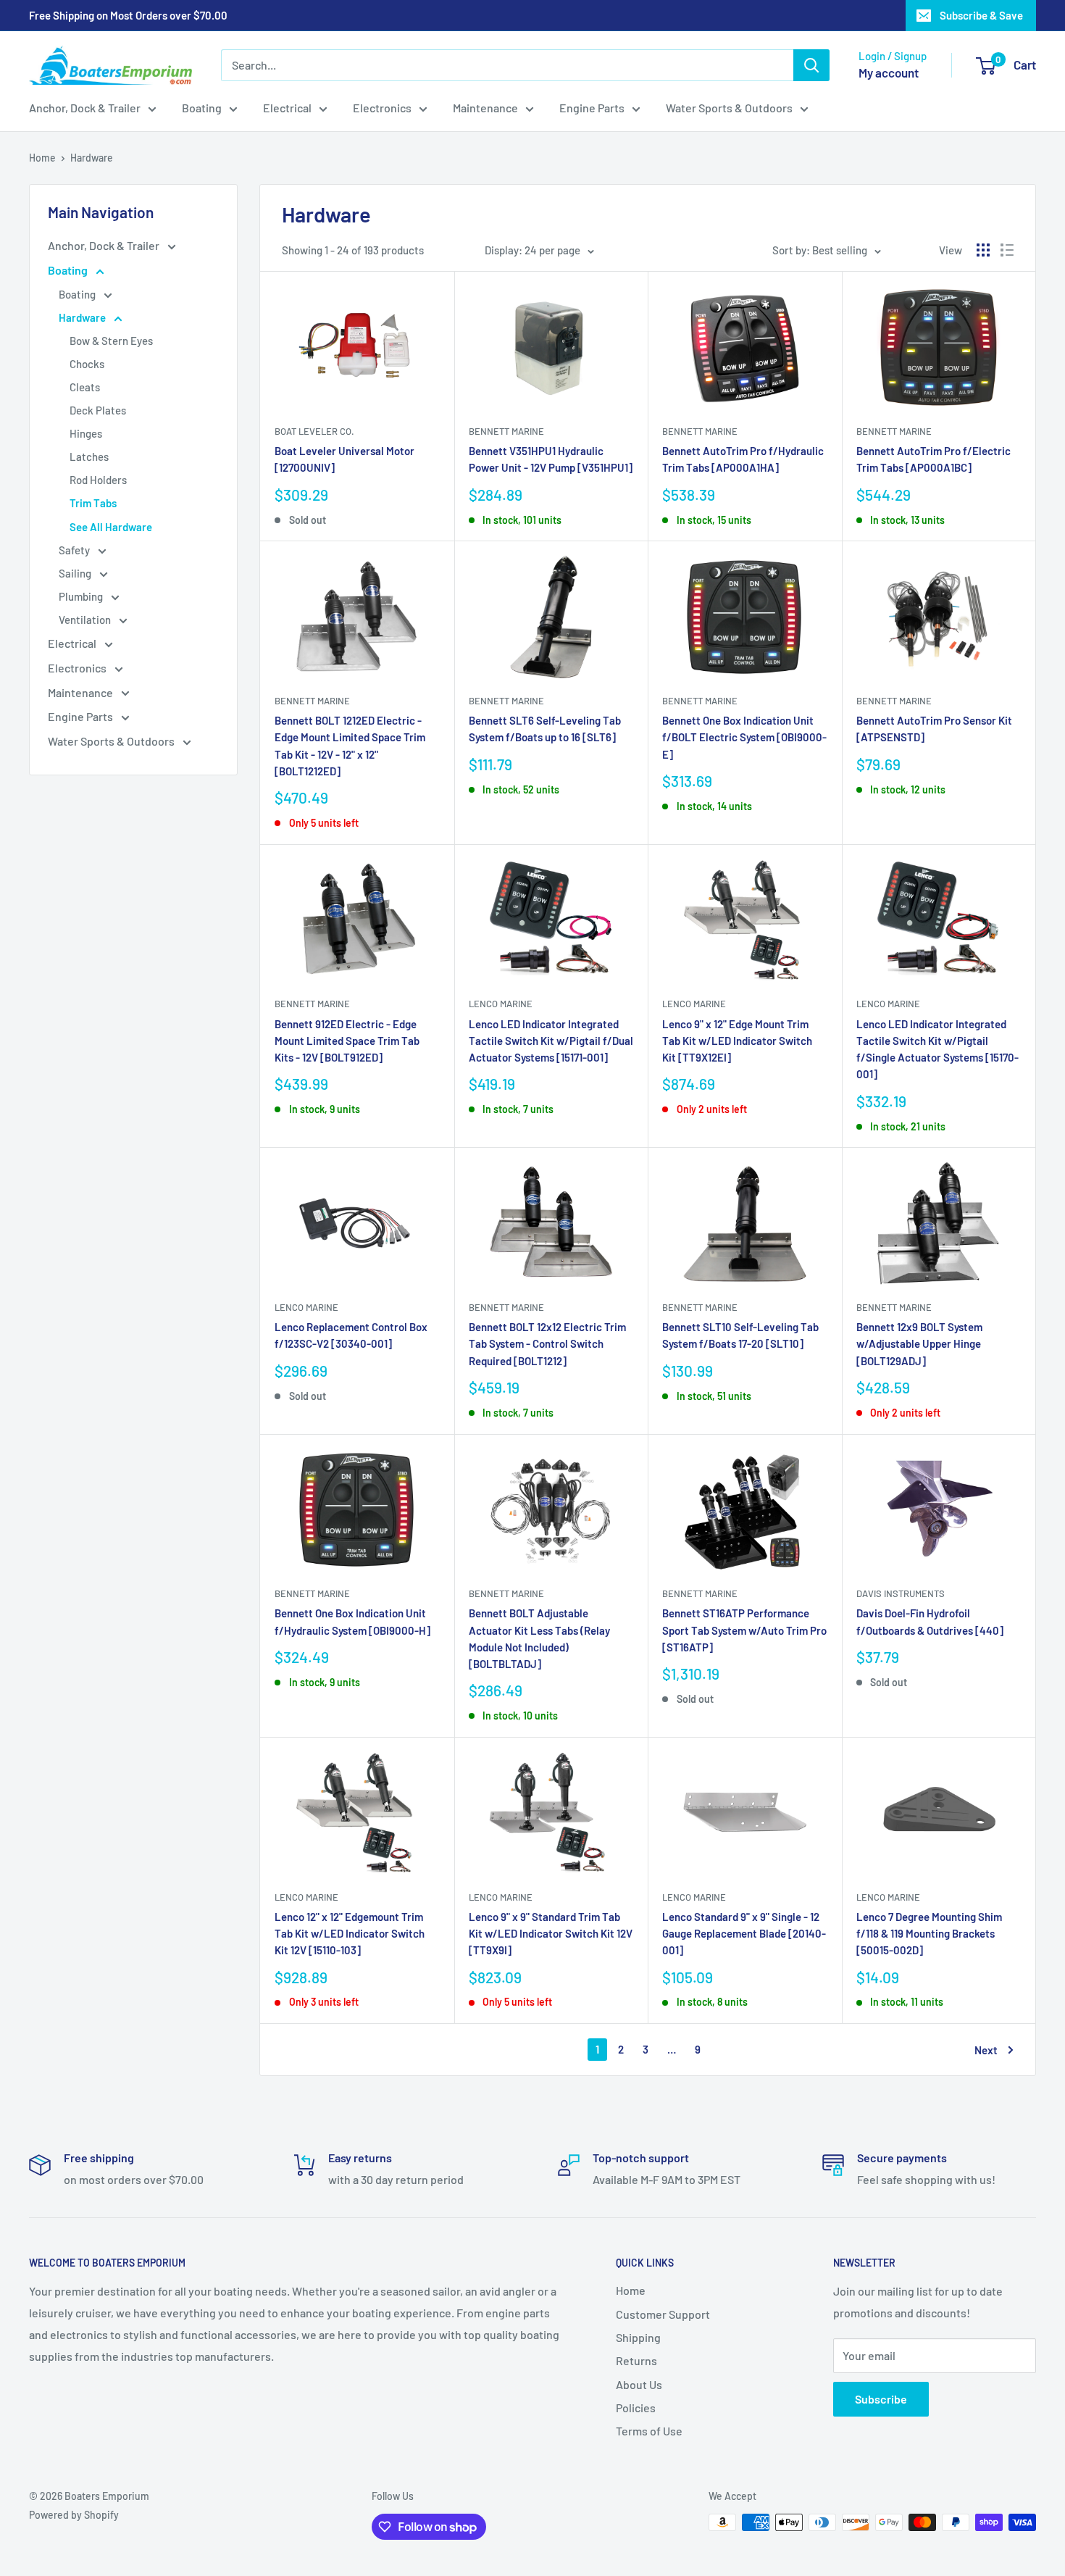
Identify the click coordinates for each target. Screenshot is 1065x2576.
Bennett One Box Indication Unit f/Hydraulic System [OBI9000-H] (352, 1621)
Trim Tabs (93, 503)
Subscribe (881, 2399)
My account (889, 72)
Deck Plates (98, 410)
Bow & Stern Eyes (111, 341)
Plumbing (82, 596)
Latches (89, 457)
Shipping (638, 2337)
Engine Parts (592, 108)
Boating (202, 108)
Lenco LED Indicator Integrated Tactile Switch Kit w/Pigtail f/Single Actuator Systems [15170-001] (937, 1049)
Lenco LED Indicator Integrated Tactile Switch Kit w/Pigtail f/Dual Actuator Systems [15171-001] (551, 1041)
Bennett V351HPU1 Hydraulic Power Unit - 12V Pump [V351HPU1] (551, 459)
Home (42, 158)
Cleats (85, 387)
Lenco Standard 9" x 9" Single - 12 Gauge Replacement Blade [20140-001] (744, 1934)
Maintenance (485, 108)
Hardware (92, 158)
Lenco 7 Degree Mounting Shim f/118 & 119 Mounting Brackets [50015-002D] (929, 1934)
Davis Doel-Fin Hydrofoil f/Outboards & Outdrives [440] (930, 1621)
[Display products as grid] (983, 250)
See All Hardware (111, 527)
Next (986, 2050)
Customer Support (663, 2314)
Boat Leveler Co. (314, 431)
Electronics (382, 108)
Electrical (287, 108)
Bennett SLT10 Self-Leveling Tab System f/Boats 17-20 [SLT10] (740, 1335)
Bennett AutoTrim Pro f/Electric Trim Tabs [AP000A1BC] (934, 459)
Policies (636, 2408)
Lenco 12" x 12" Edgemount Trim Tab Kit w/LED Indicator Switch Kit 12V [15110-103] (350, 1934)
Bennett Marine (506, 431)
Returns (636, 2360)
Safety (75, 550)
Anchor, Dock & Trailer (85, 108)
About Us (639, 2384)
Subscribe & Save (981, 15)
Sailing (76, 573)
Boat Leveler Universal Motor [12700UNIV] (344, 459)
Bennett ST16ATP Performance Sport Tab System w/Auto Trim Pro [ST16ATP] (744, 1630)
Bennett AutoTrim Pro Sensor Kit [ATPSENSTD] (934, 729)
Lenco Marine (501, 1004)
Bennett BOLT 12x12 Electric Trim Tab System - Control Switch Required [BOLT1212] (547, 1344)
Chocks (87, 364)
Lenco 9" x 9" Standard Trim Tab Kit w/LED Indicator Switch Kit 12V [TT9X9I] (551, 1934)
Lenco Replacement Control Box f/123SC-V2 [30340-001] (351, 1335)
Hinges (86, 433)
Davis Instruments (901, 1593)
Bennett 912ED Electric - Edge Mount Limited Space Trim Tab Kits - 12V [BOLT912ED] (347, 1041)
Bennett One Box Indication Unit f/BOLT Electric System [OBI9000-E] (744, 737)
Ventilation (86, 620)
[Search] (811, 65)
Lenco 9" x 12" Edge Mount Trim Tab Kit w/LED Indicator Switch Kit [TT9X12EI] (737, 1041)
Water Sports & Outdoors (729, 108)
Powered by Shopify (74, 2515)
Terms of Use (649, 2431)
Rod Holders (98, 480)
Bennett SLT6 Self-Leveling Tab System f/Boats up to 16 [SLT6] (545, 729)
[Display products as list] (1007, 250)
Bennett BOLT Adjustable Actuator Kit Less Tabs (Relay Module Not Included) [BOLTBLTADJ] (539, 1638)
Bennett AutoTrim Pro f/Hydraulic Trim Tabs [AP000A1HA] (743, 459)
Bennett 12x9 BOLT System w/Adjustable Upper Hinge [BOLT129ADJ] (919, 1344)
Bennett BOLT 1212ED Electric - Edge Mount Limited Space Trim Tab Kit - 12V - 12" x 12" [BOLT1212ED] (350, 746)
